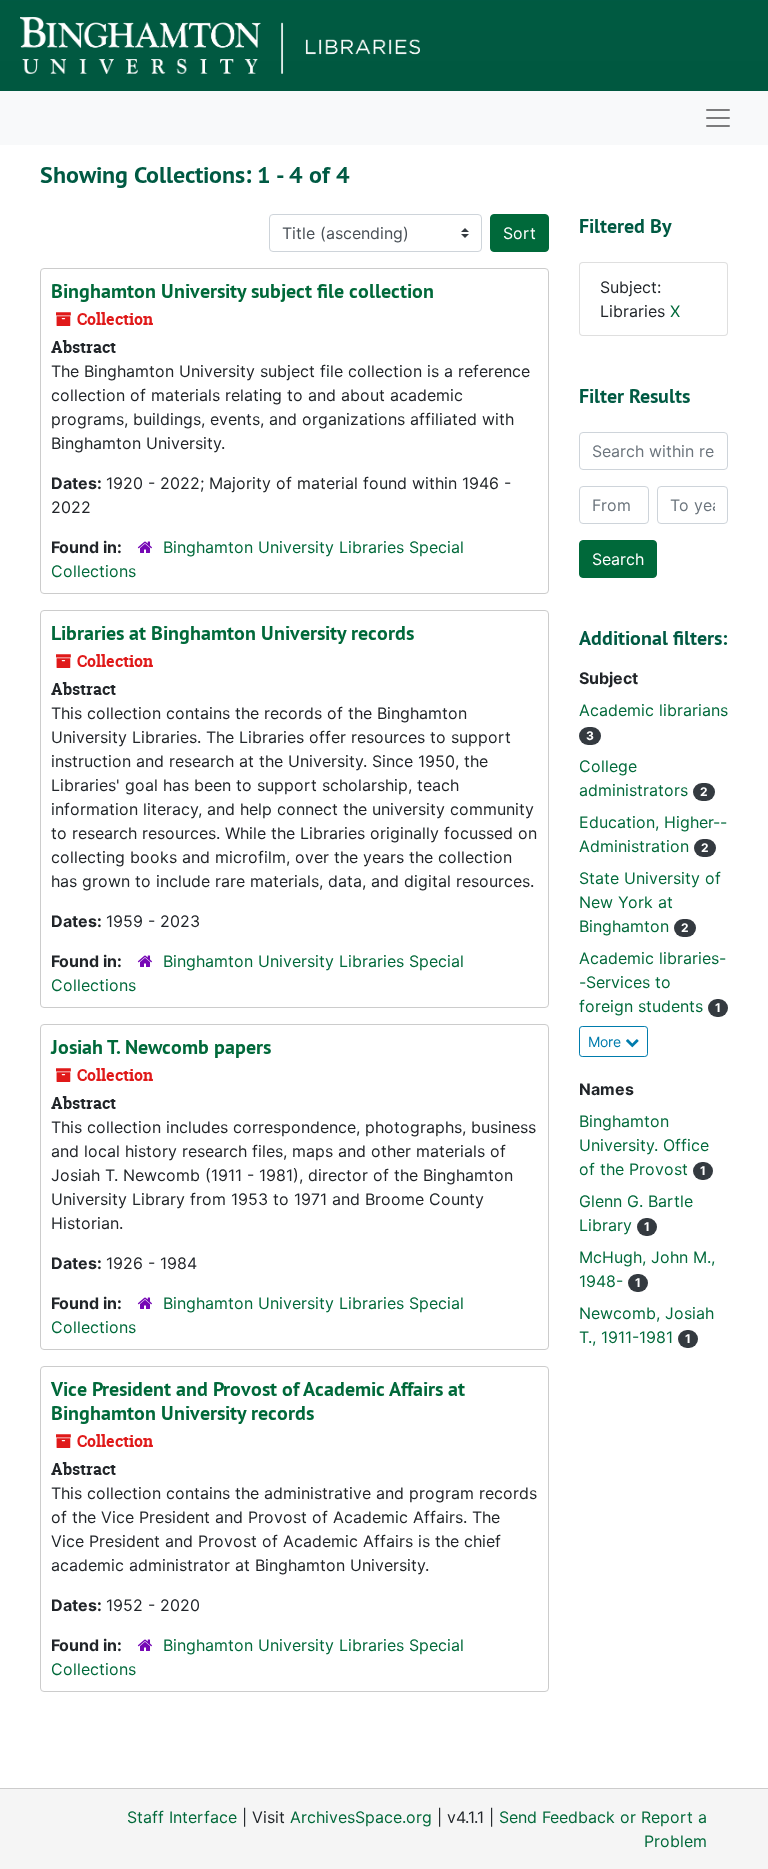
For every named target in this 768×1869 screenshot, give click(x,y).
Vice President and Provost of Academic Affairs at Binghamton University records (258, 1401)
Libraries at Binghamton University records (232, 633)
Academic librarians (653, 710)
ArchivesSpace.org (361, 1817)
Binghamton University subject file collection (242, 291)
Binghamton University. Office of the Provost (644, 1145)
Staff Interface (182, 1817)
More (606, 1041)
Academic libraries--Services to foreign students (652, 982)
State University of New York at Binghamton (650, 902)
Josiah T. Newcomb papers (161, 1047)
